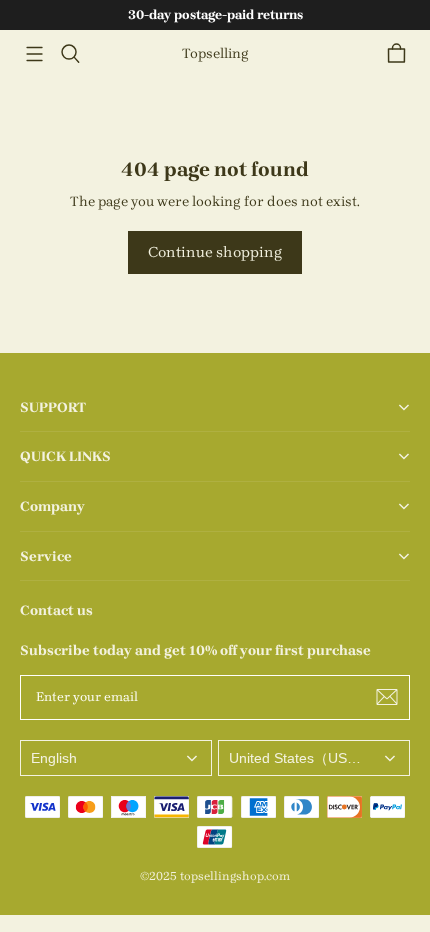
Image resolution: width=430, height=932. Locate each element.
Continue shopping (215, 252)
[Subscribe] (387, 697)
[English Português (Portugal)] (116, 758)
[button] (34, 54)
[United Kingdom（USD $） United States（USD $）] (314, 758)
